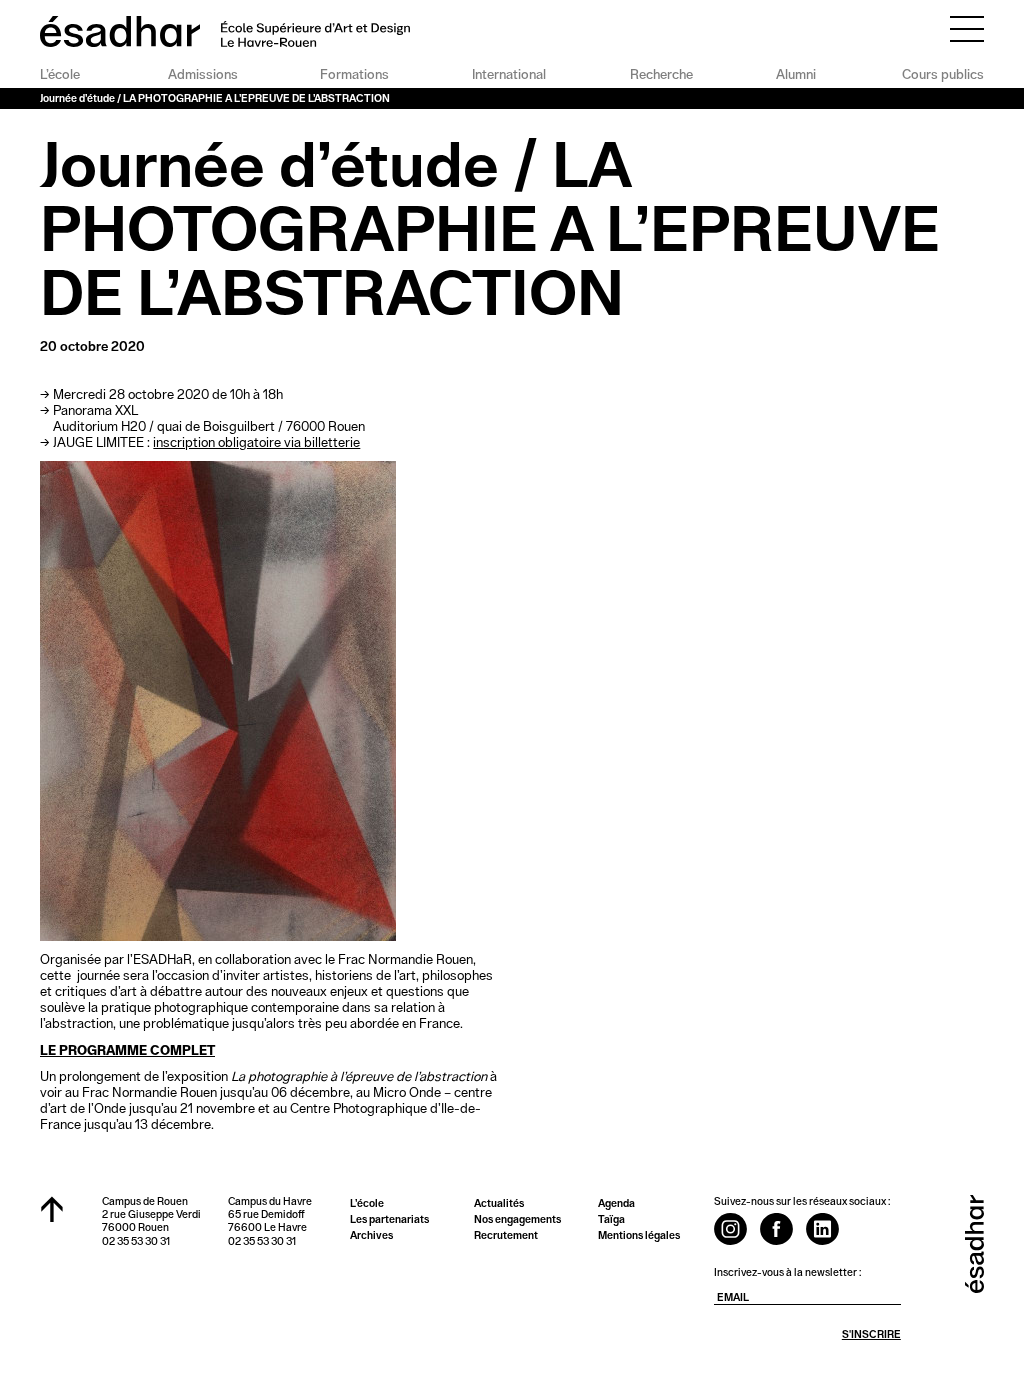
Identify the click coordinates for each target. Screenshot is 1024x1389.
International (509, 75)
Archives (371, 1235)
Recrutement (506, 1235)
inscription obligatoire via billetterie (256, 443)
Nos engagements (517, 1219)
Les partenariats (389, 1219)
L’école (60, 75)
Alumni (796, 75)
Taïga (611, 1219)
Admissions (202, 75)
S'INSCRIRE (871, 1334)
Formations (354, 75)
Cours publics (943, 75)
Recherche (661, 75)
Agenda (616, 1203)
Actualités (499, 1203)
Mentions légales (639, 1235)
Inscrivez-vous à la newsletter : (787, 1272)
